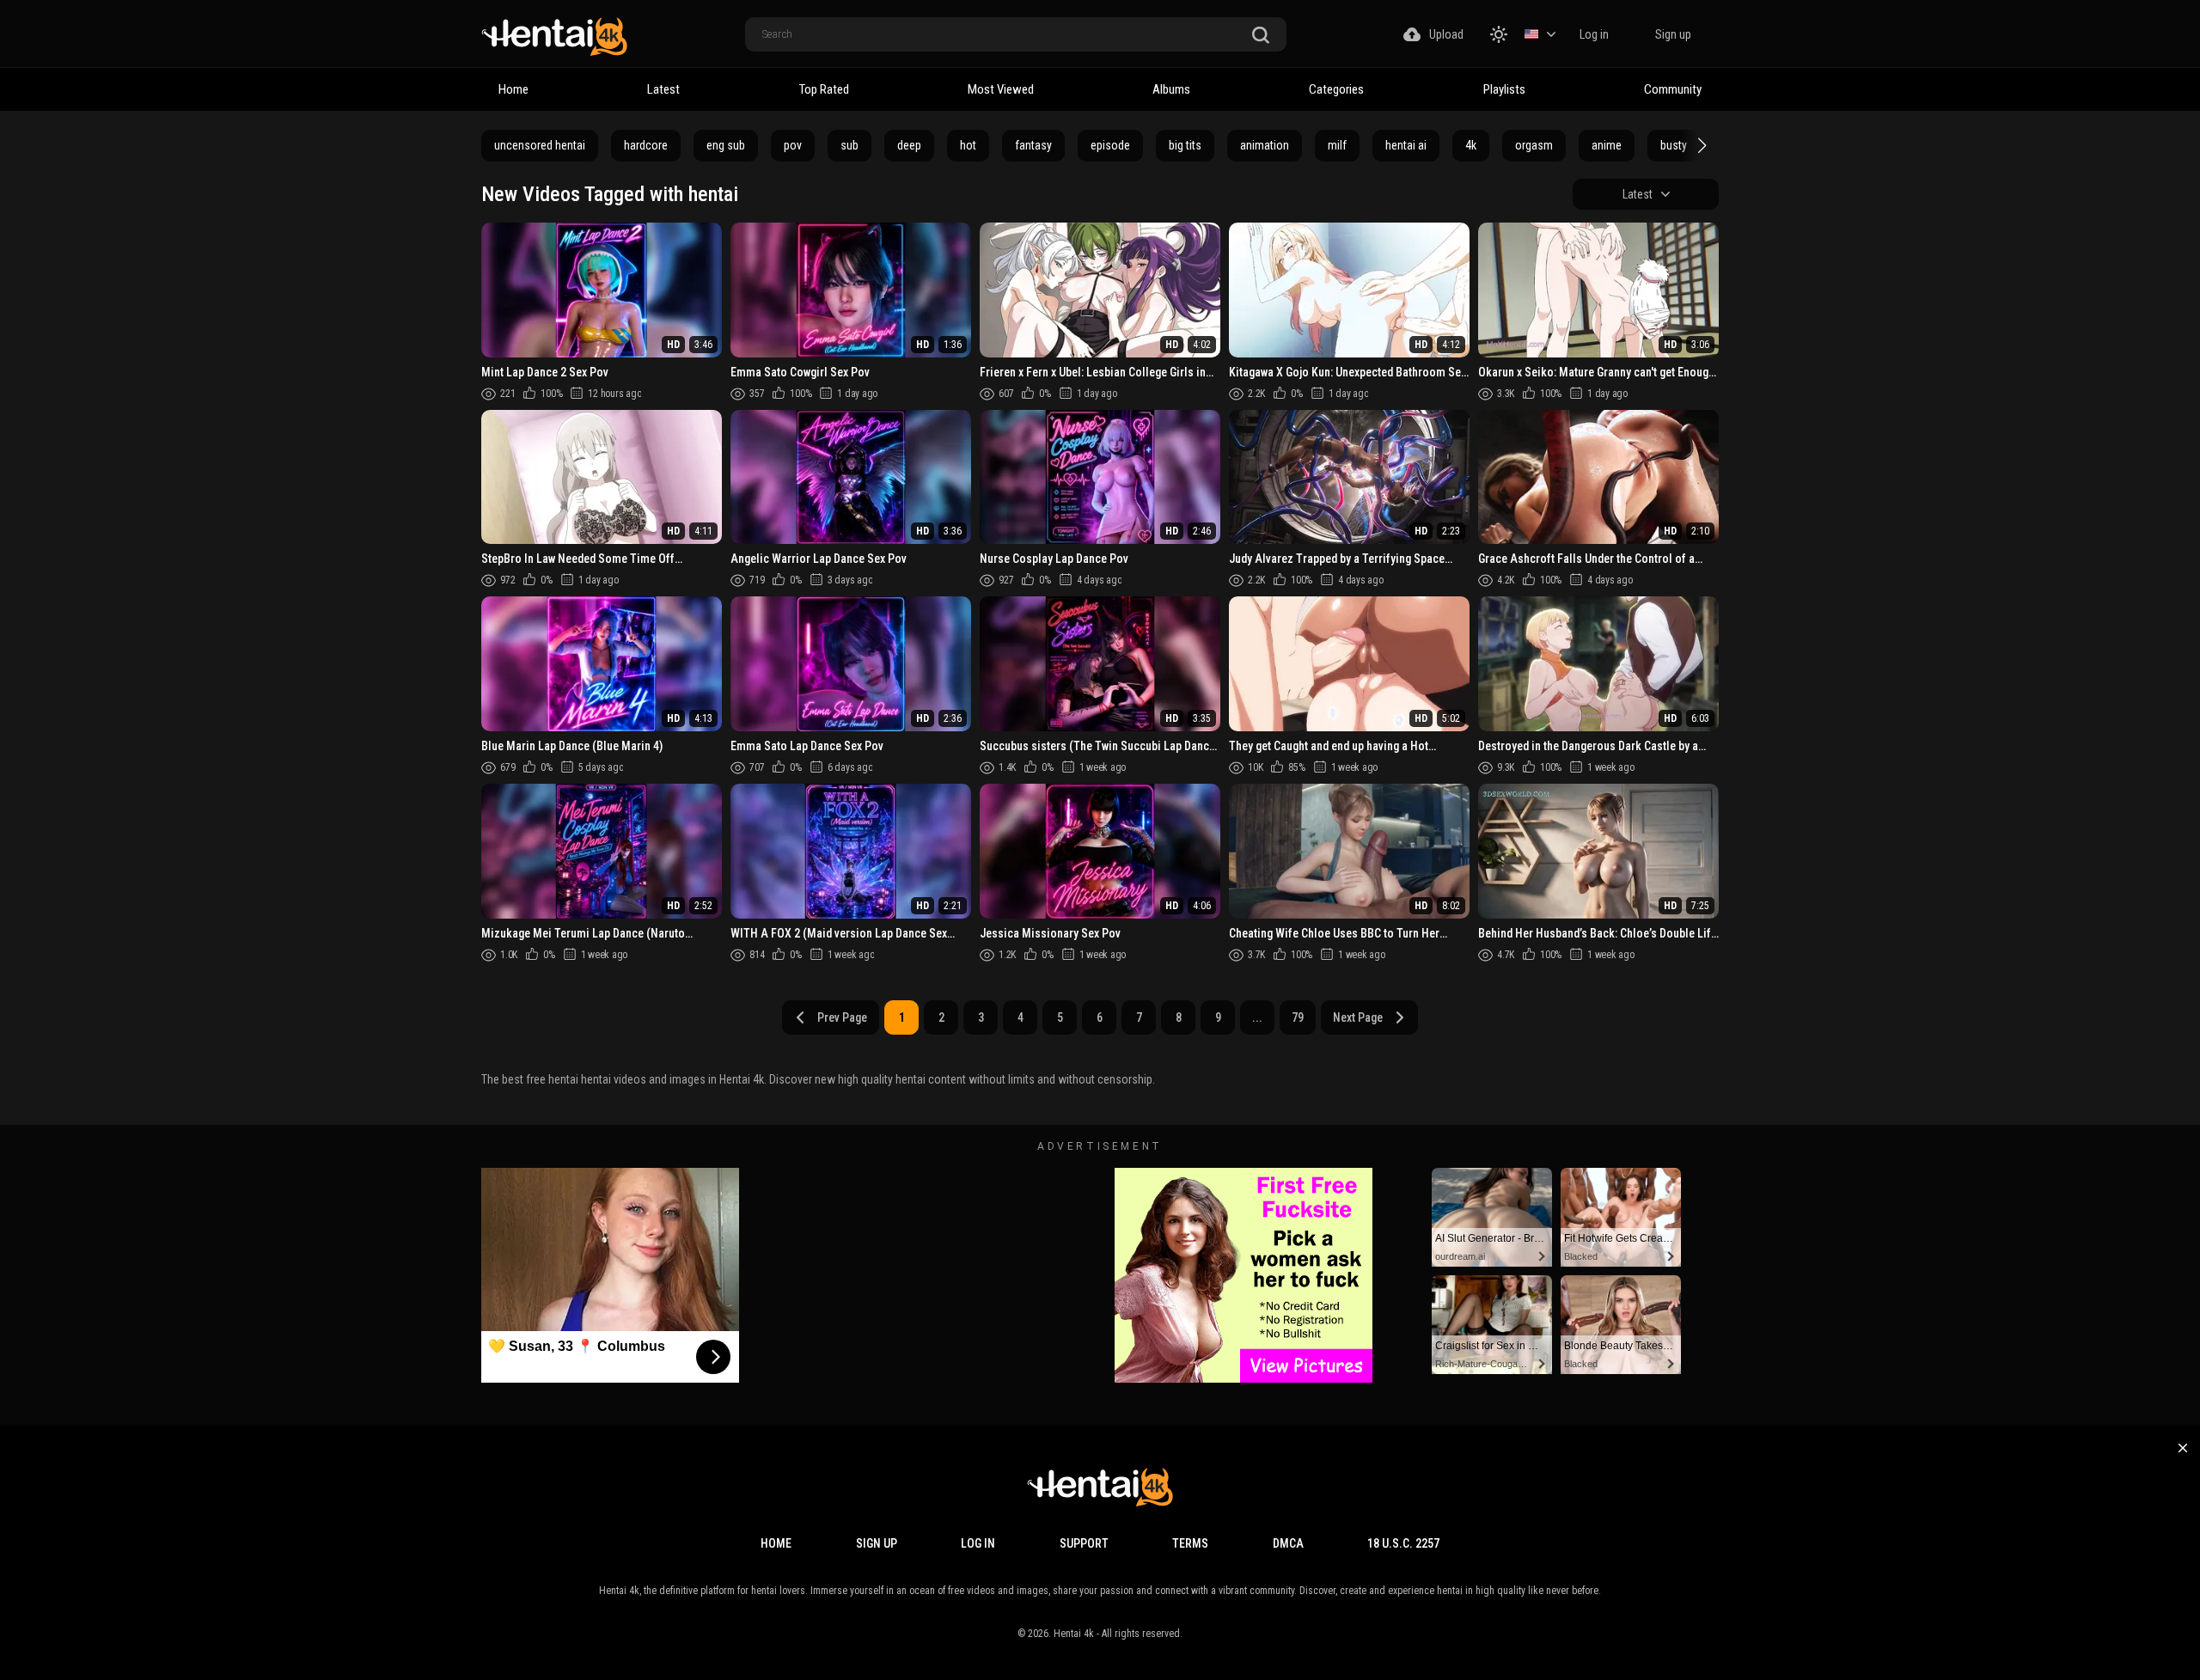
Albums (1171, 89)
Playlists (1504, 89)
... (1257, 1017)
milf (1337, 145)
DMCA (1288, 1543)
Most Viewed (1001, 89)
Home (513, 89)
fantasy (1033, 145)
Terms (1190, 1543)
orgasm (1534, 145)
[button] (1700, 145)
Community (1673, 89)
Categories (1336, 89)
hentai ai (1406, 145)
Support (1084, 1543)
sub (849, 145)
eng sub (726, 145)
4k (1471, 145)
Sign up (1673, 34)
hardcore (646, 145)
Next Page (1358, 1017)
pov (793, 145)
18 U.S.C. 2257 (1403, 1543)
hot (968, 145)
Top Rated (824, 89)
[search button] (1261, 36)
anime (1607, 145)
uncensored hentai (540, 145)
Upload (1446, 34)
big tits (1185, 145)
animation (1265, 145)
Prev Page (842, 1017)
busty (1674, 145)
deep (909, 145)
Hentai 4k (1074, 1634)
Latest (663, 89)
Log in (1594, 34)
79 (1298, 1017)
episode (1110, 145)
